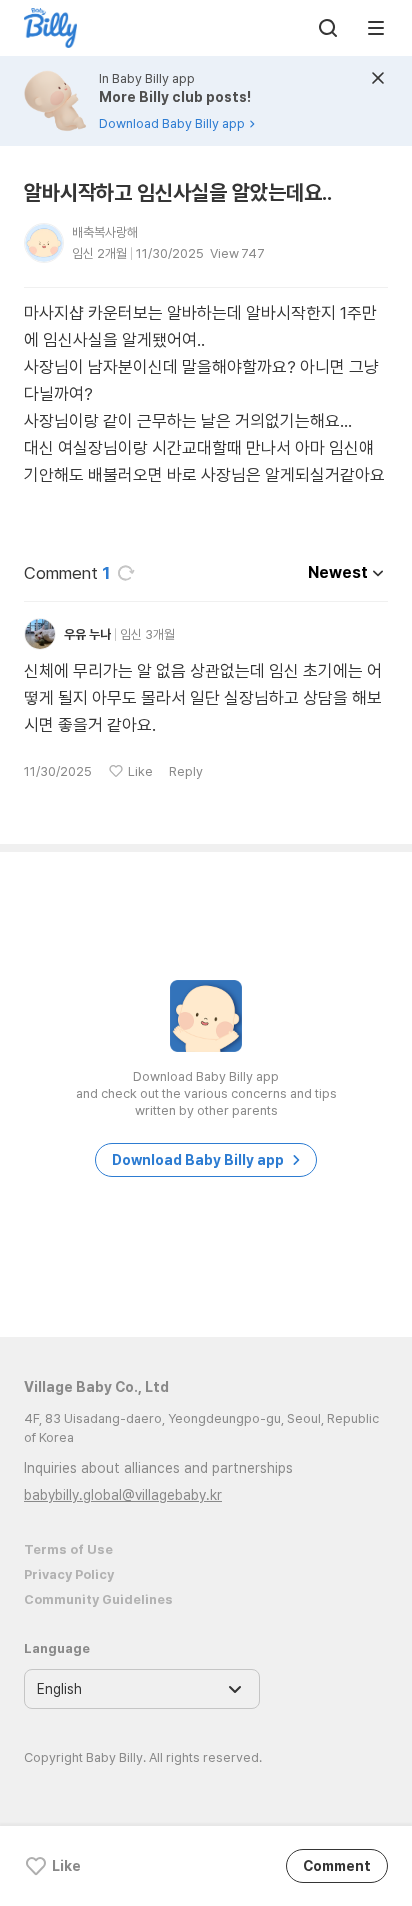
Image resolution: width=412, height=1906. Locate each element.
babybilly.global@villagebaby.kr (123, 1495)
